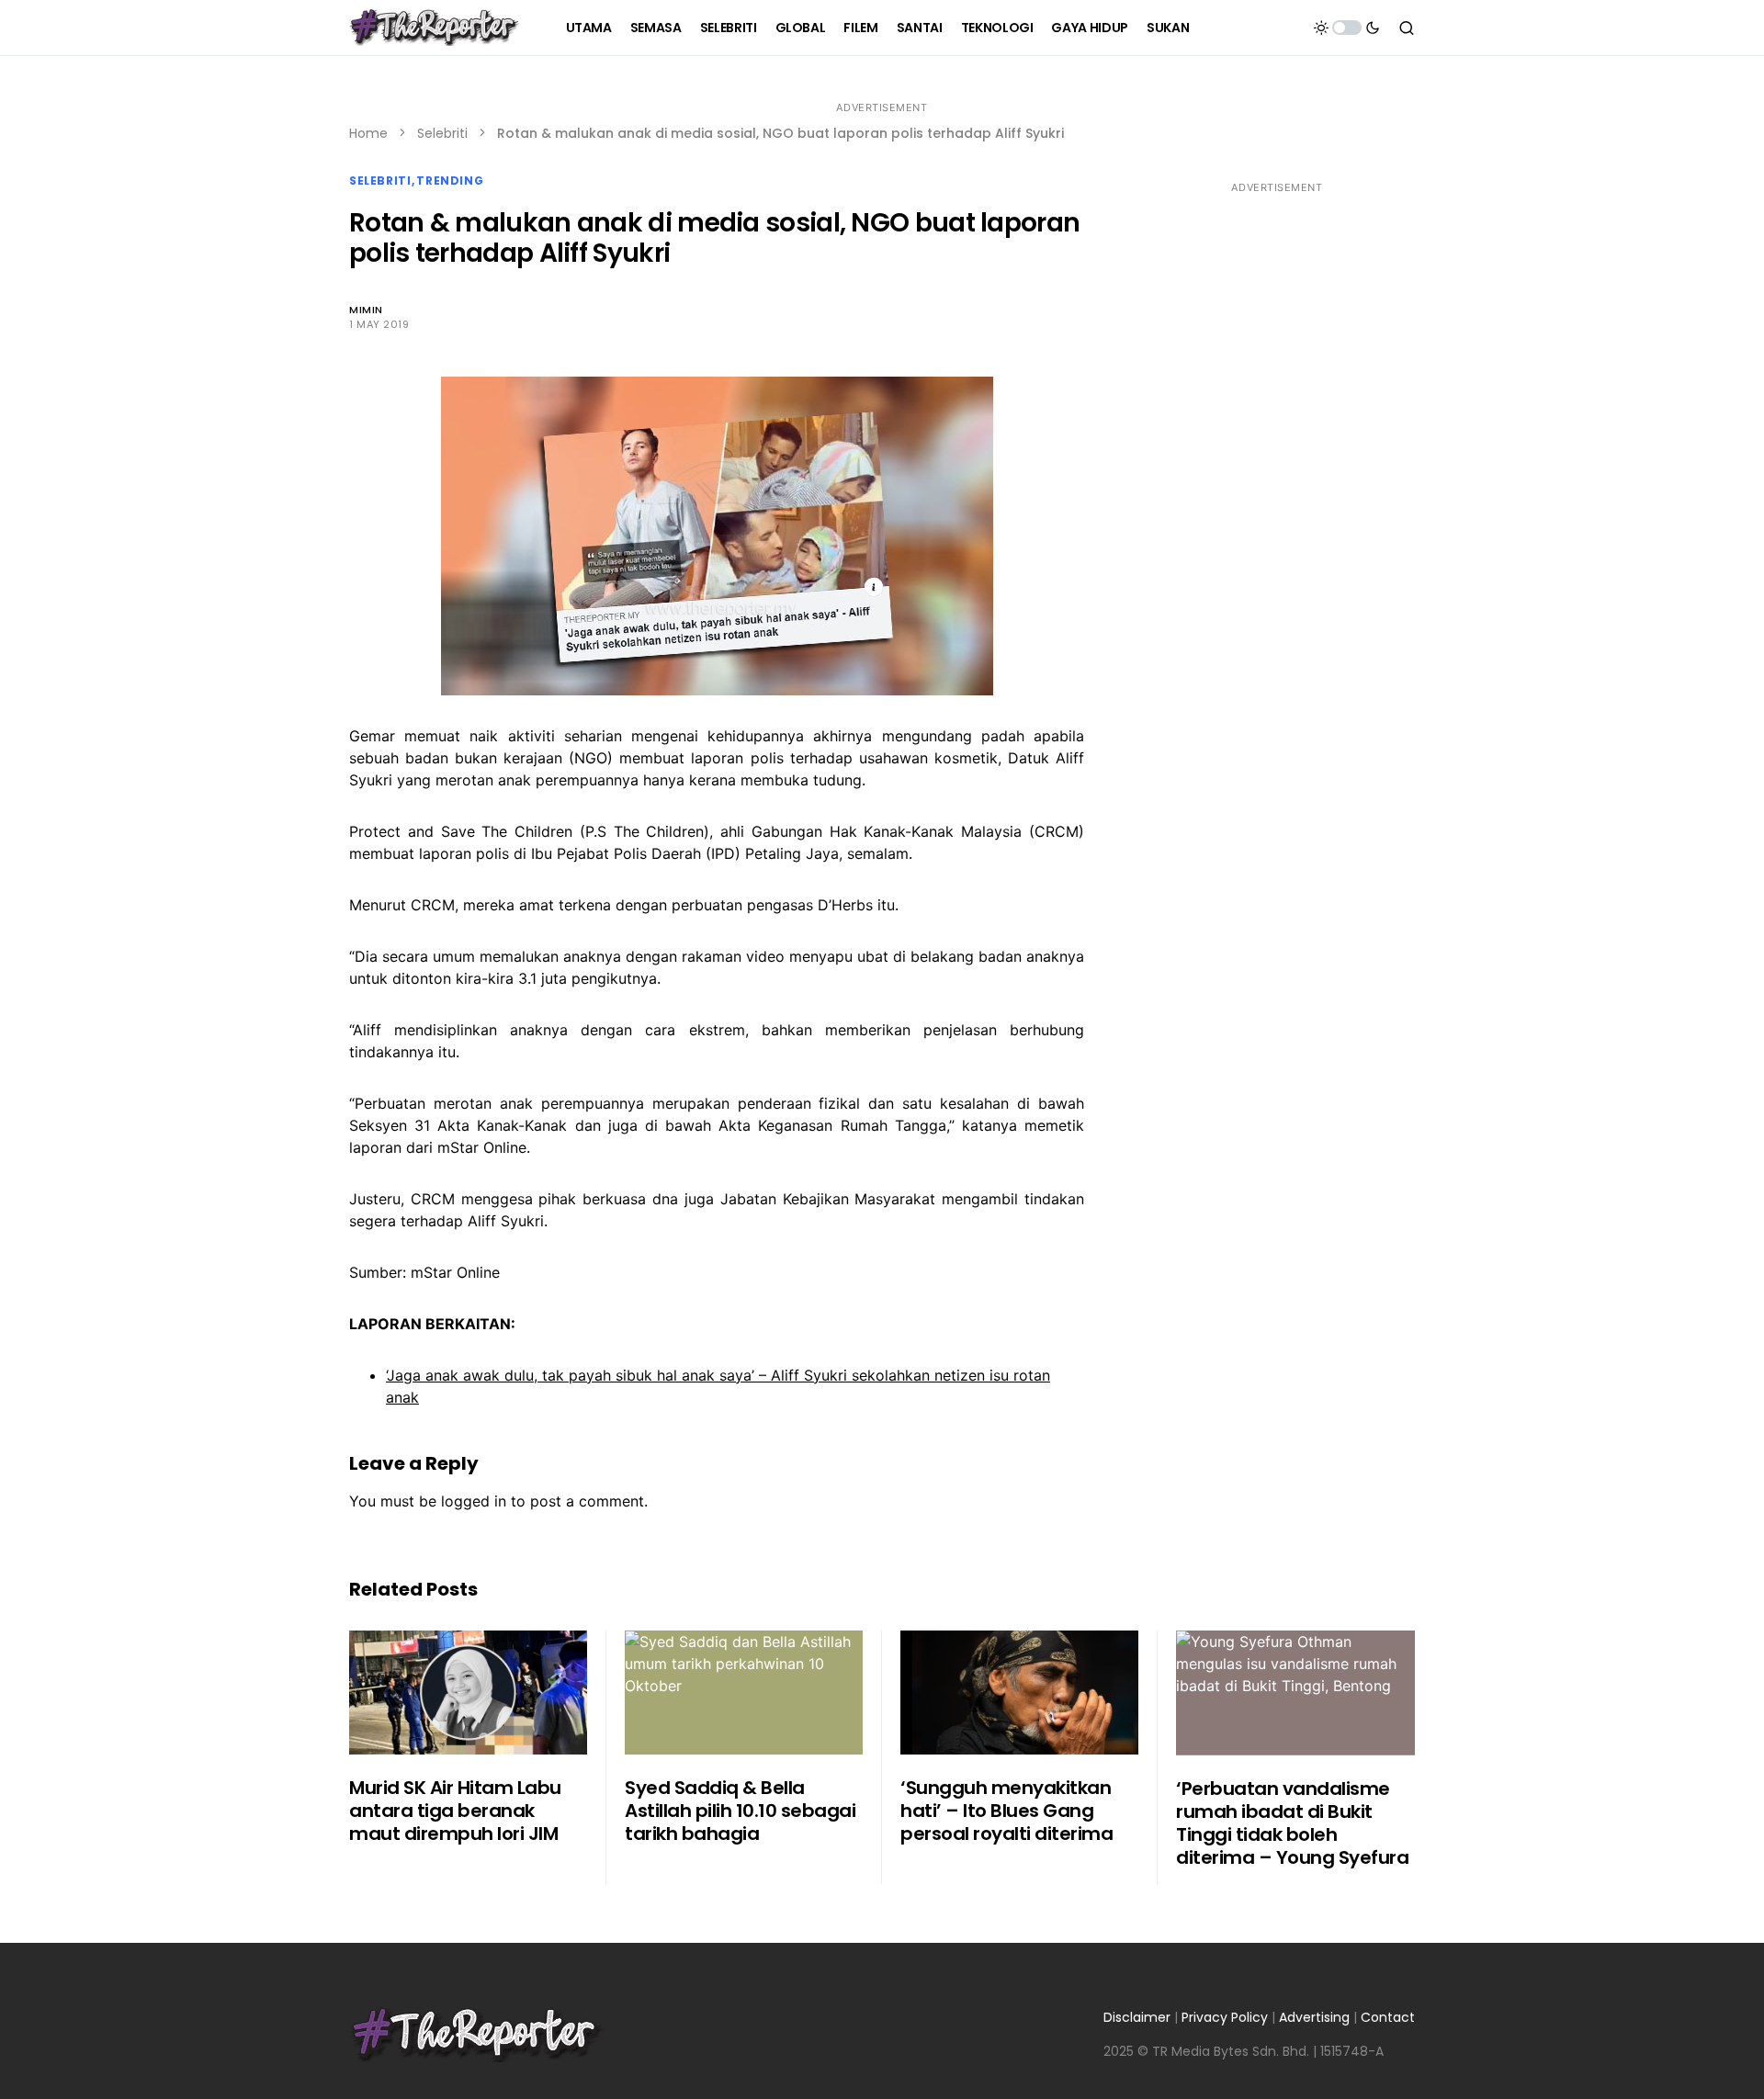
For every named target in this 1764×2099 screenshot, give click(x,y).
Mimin (366, 310)
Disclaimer (1137, 2017)
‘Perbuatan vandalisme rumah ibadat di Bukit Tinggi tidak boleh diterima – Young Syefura (1292, 1823)
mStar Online (455, 1272)
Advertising (1314, 2017)
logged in (474, 1501)
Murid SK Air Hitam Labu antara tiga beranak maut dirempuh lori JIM (455, 1811)
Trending (450, 181)
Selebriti (442, 133)
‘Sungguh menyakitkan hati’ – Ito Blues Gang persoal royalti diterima (1006, 1811)
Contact (1388, 2017)
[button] (1347, 28)
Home (368, 133)
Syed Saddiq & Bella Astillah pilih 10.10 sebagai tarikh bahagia (740, 1811)
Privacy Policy (1225, 2017)
